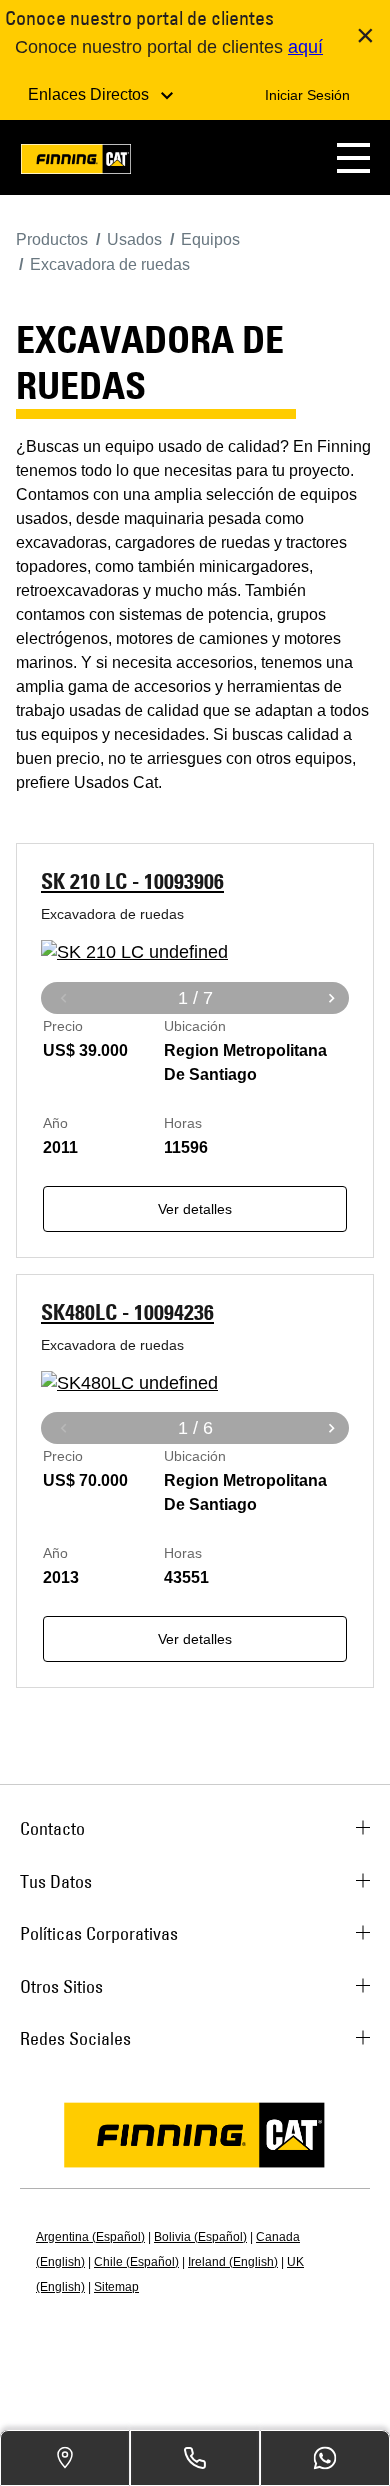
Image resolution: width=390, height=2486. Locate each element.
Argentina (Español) (90, 2237)
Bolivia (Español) (200, 2237)
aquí (305, 47)
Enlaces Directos (90, 94)
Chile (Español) (136, 2262)
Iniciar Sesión (307, 95)
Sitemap (116, 2287)
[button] (353, 157)
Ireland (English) (233, 2262)
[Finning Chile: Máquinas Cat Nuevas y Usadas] (76, 162)
